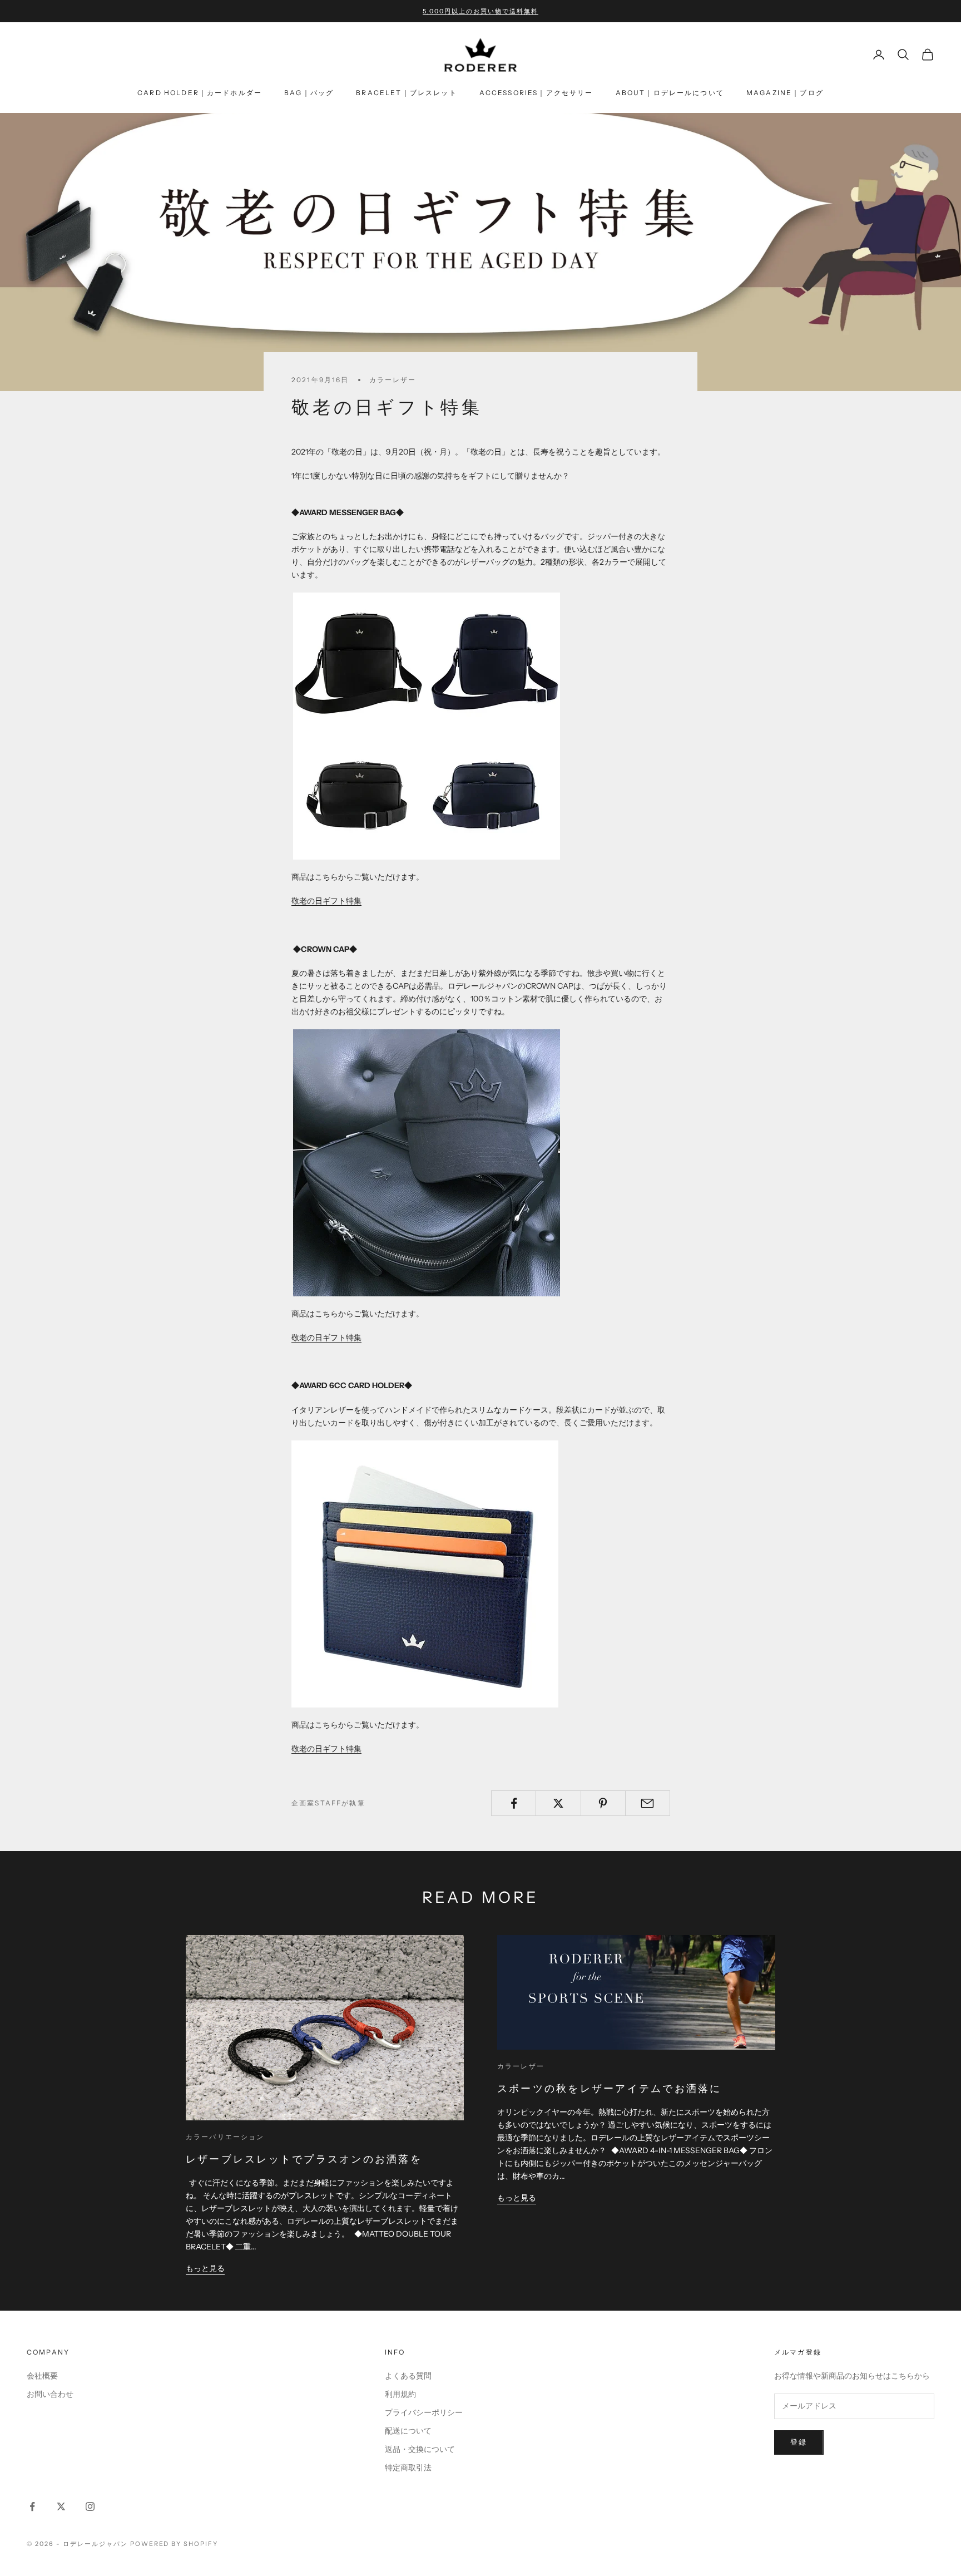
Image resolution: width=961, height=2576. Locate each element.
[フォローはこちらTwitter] (61, 2506)
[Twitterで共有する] (558, 1803)
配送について (408, 2431)
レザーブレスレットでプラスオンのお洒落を (304, 2159)
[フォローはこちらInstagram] (90, 2506)
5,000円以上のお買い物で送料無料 (481, 11)
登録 (799, 2442)
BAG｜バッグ (309, 93)
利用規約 (400, 2394)
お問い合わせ (50, 2394)
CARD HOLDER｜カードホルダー (200, 93)
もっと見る (205, 2268)
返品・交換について (420, 2449)
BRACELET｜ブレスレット (406, 93)
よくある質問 (408, 2376)
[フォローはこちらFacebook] (32, 2506)
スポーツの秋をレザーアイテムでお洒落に (610, 2089)
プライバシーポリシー (424, 2412)
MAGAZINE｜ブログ (785, 93)
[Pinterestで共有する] (603, 1803)
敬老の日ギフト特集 (326, 901)
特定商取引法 (408, 2468)
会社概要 (42, 2376)
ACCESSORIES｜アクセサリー (536, 93)
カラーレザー (393, 380)
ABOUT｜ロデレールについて (670, 93)
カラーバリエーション (225, 2137)
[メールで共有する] (648, 1803)
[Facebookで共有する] (514, 1803)
